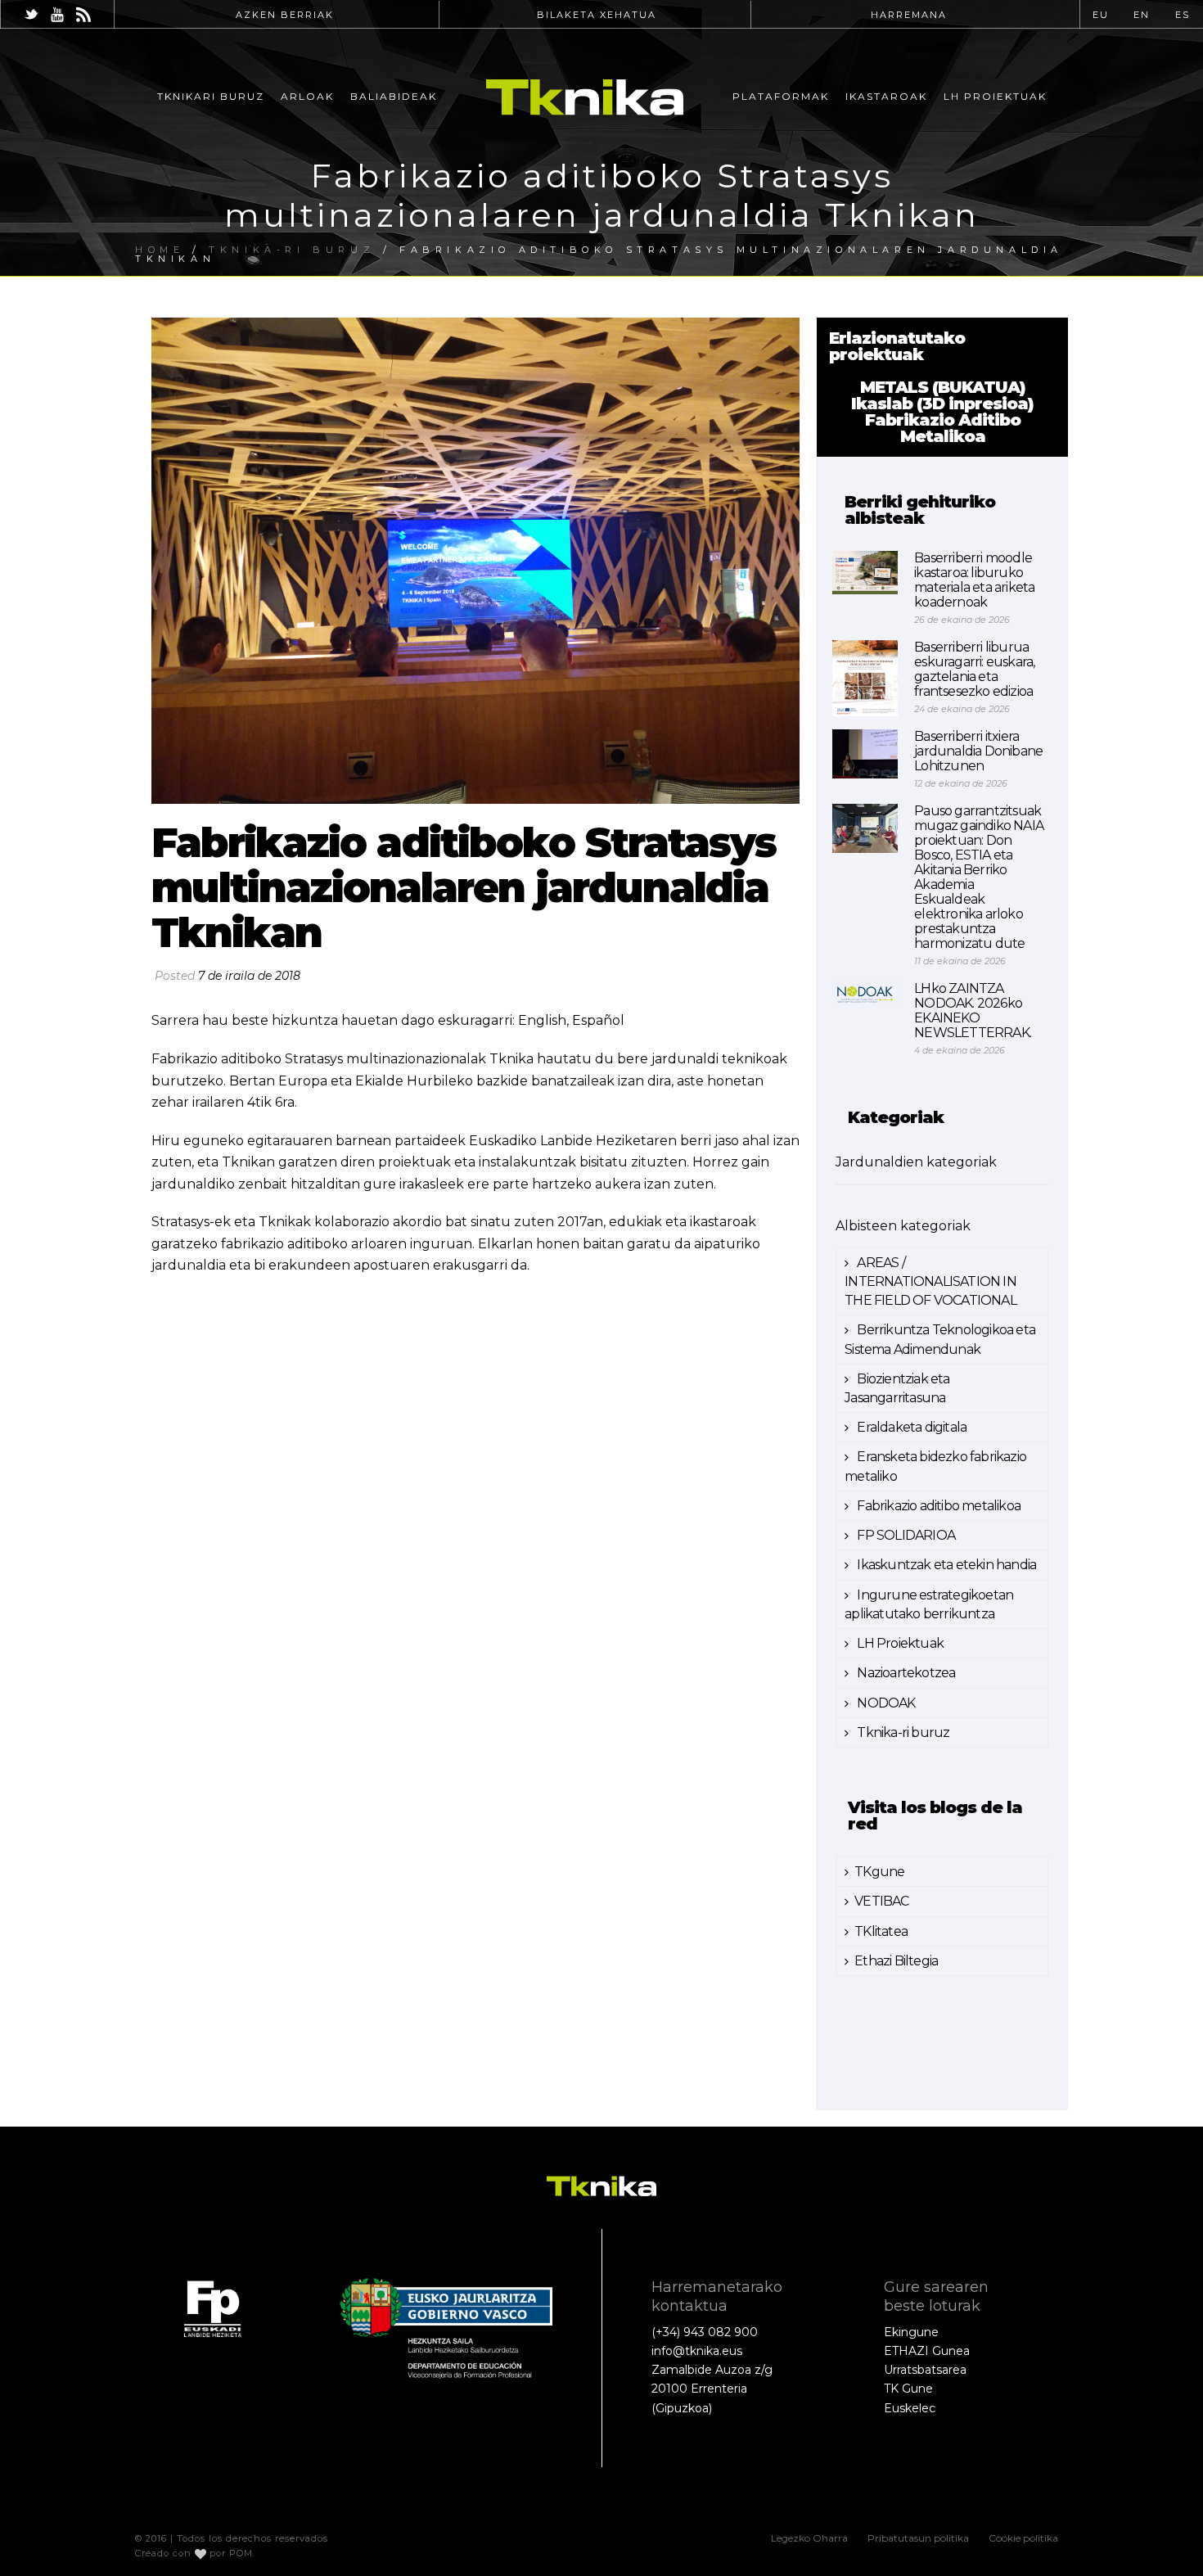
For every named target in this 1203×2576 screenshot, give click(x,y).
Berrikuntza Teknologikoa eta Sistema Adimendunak (940, 1339)
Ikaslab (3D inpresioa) (942, 404)
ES (1183, 15)
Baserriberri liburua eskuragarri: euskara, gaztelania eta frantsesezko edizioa (974, 670)
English (542, 1020)
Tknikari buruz (211, 96)
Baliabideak (394, 96)
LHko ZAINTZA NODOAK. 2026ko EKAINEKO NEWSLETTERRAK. (973, 1011)
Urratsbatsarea (925, 2370)
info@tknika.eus (697, 2351)
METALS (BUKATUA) (943, 387)
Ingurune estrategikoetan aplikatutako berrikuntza (929, 1604)
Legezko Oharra (809, 2538)
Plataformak (781, 96)
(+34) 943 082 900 (705, 2332)
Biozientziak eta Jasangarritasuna (897, 1388)
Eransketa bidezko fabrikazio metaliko (935, 1466)
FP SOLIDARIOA (905, 1535)
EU (1101, 15)
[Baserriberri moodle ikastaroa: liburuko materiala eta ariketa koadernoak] (865, 573)
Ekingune (911, 2332)
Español (598, 1020)
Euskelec (910, 2408)
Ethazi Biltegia (896, 1961)
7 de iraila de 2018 (249, 976)
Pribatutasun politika (918, 2538)
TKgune (879, 1872)
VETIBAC (881, 1901)
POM (241, 2553)
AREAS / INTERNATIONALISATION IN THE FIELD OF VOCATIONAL (930, 1281)
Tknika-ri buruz (902, 1732)
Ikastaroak (886, 96)
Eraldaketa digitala (910, 1427)
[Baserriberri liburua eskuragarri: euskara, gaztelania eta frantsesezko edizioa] (865, 678)
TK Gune (908, 2389)
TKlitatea (881, 1931)
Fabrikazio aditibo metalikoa (937, 1506)
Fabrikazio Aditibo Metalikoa (943, 428)
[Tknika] (585, 97)
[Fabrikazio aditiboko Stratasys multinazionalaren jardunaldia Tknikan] (475, 561)
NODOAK (885, 1703)
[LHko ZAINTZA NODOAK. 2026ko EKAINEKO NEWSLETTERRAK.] (865, 994)
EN (1142, 15)
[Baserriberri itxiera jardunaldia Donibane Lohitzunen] (865, 754)
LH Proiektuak (995, 96)
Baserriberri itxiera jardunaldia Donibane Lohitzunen (978, 751)
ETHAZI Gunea (927, 2351)
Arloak (307, 96)
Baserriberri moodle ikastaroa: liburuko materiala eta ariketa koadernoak (974, 580)
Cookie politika (1023, 2538)
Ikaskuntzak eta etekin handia (945, 1565)
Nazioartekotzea (905, 1673)
